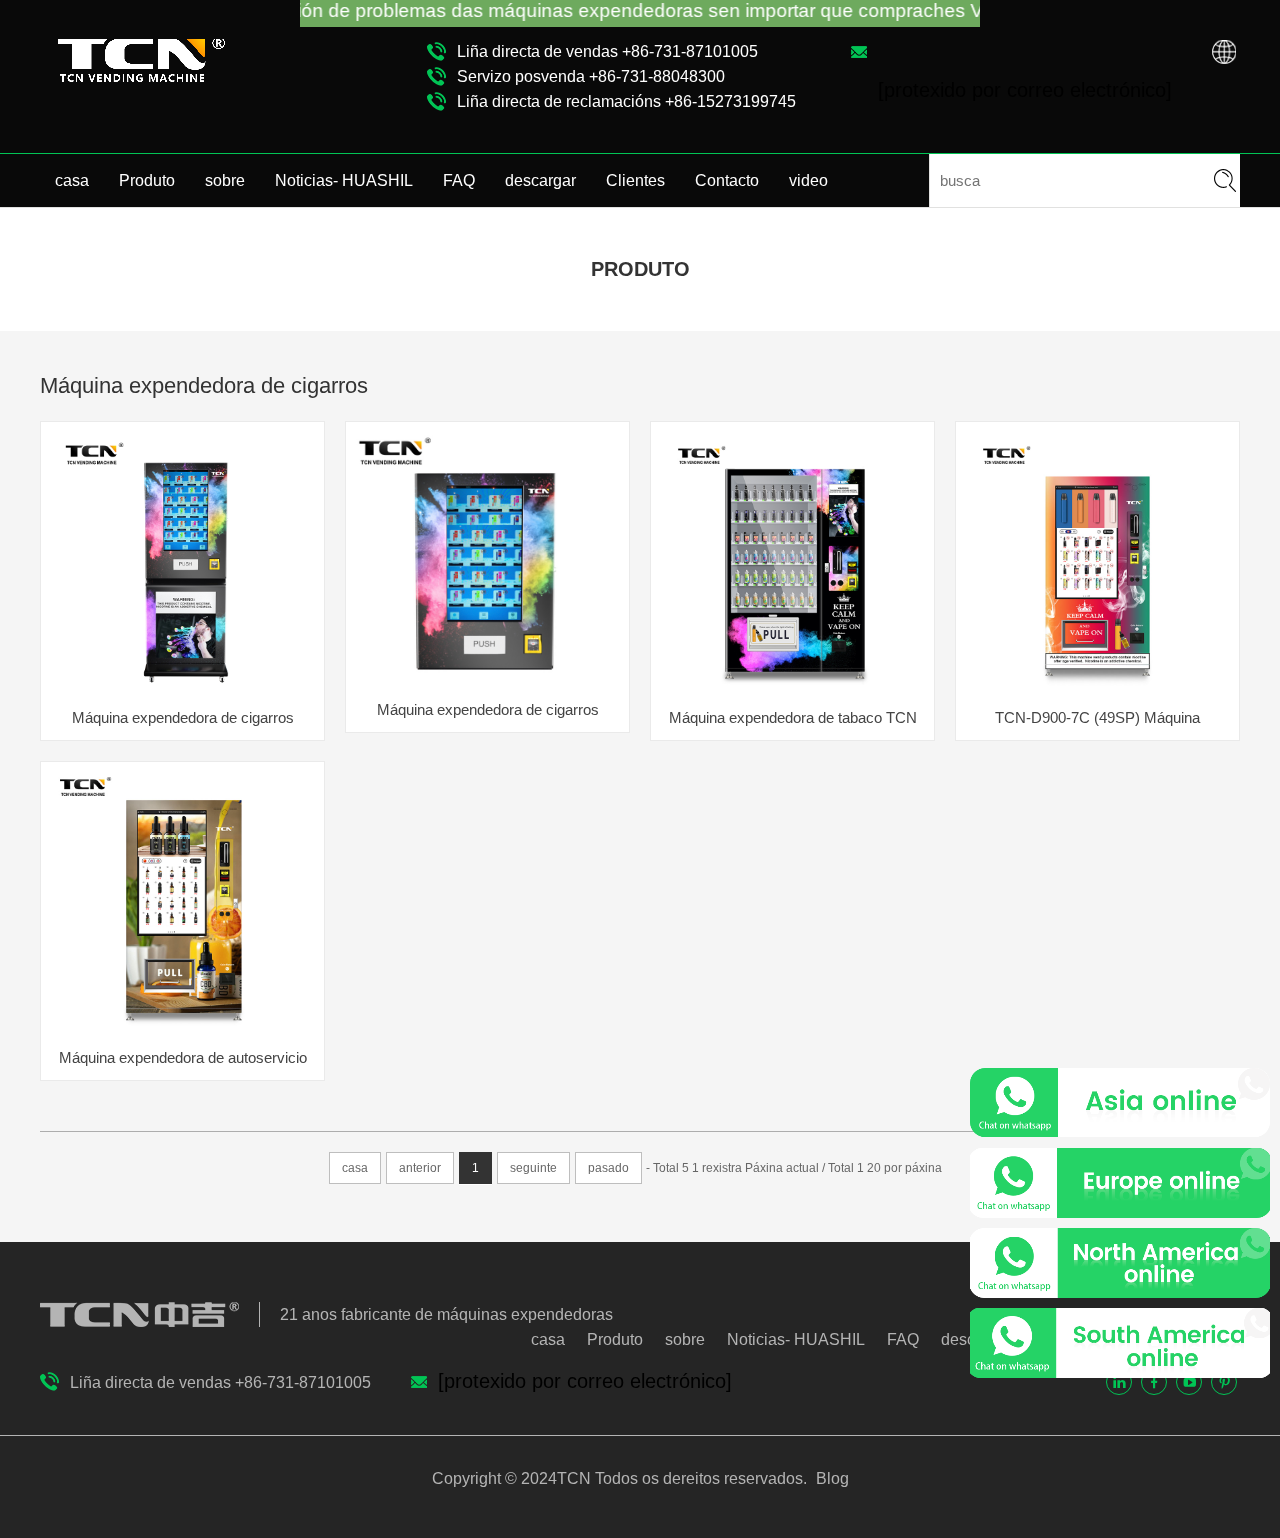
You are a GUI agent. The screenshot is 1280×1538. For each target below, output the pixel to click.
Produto (147, 180)
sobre (225, 180)
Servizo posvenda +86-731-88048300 (591, 76)
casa (72, 180)
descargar (540, 180)
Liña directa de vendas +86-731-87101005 (607, 51)
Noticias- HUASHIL (344, 180)
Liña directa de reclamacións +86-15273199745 (626, 101)
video (808, 180)
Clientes (635, 180)
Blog (830, 1478)
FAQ (459, 180)
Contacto (727, 180)
